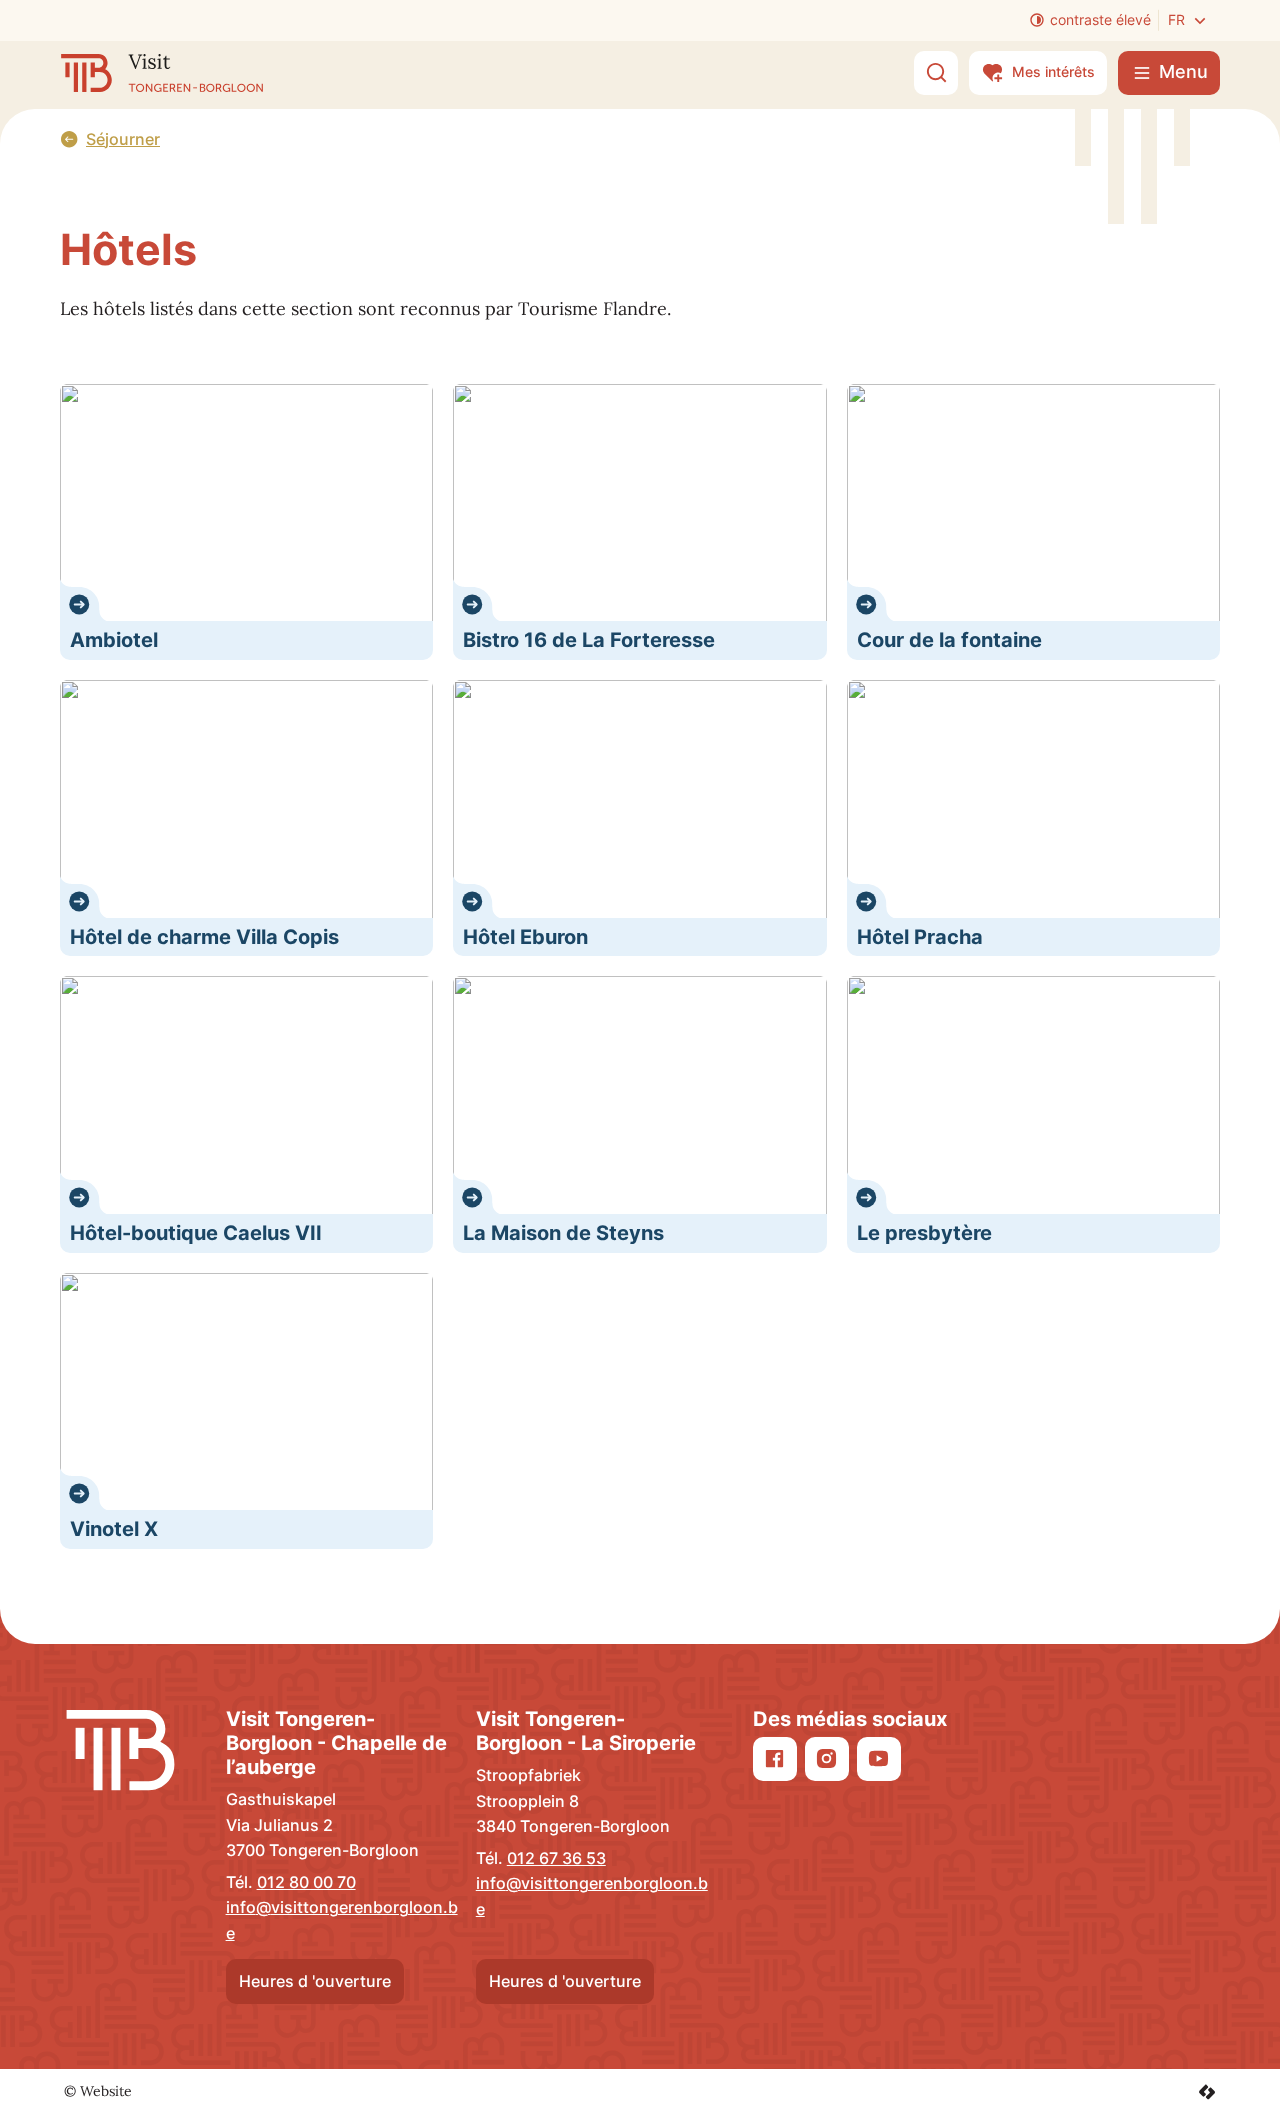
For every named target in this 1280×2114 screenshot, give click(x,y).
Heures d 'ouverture (315, 1981)
